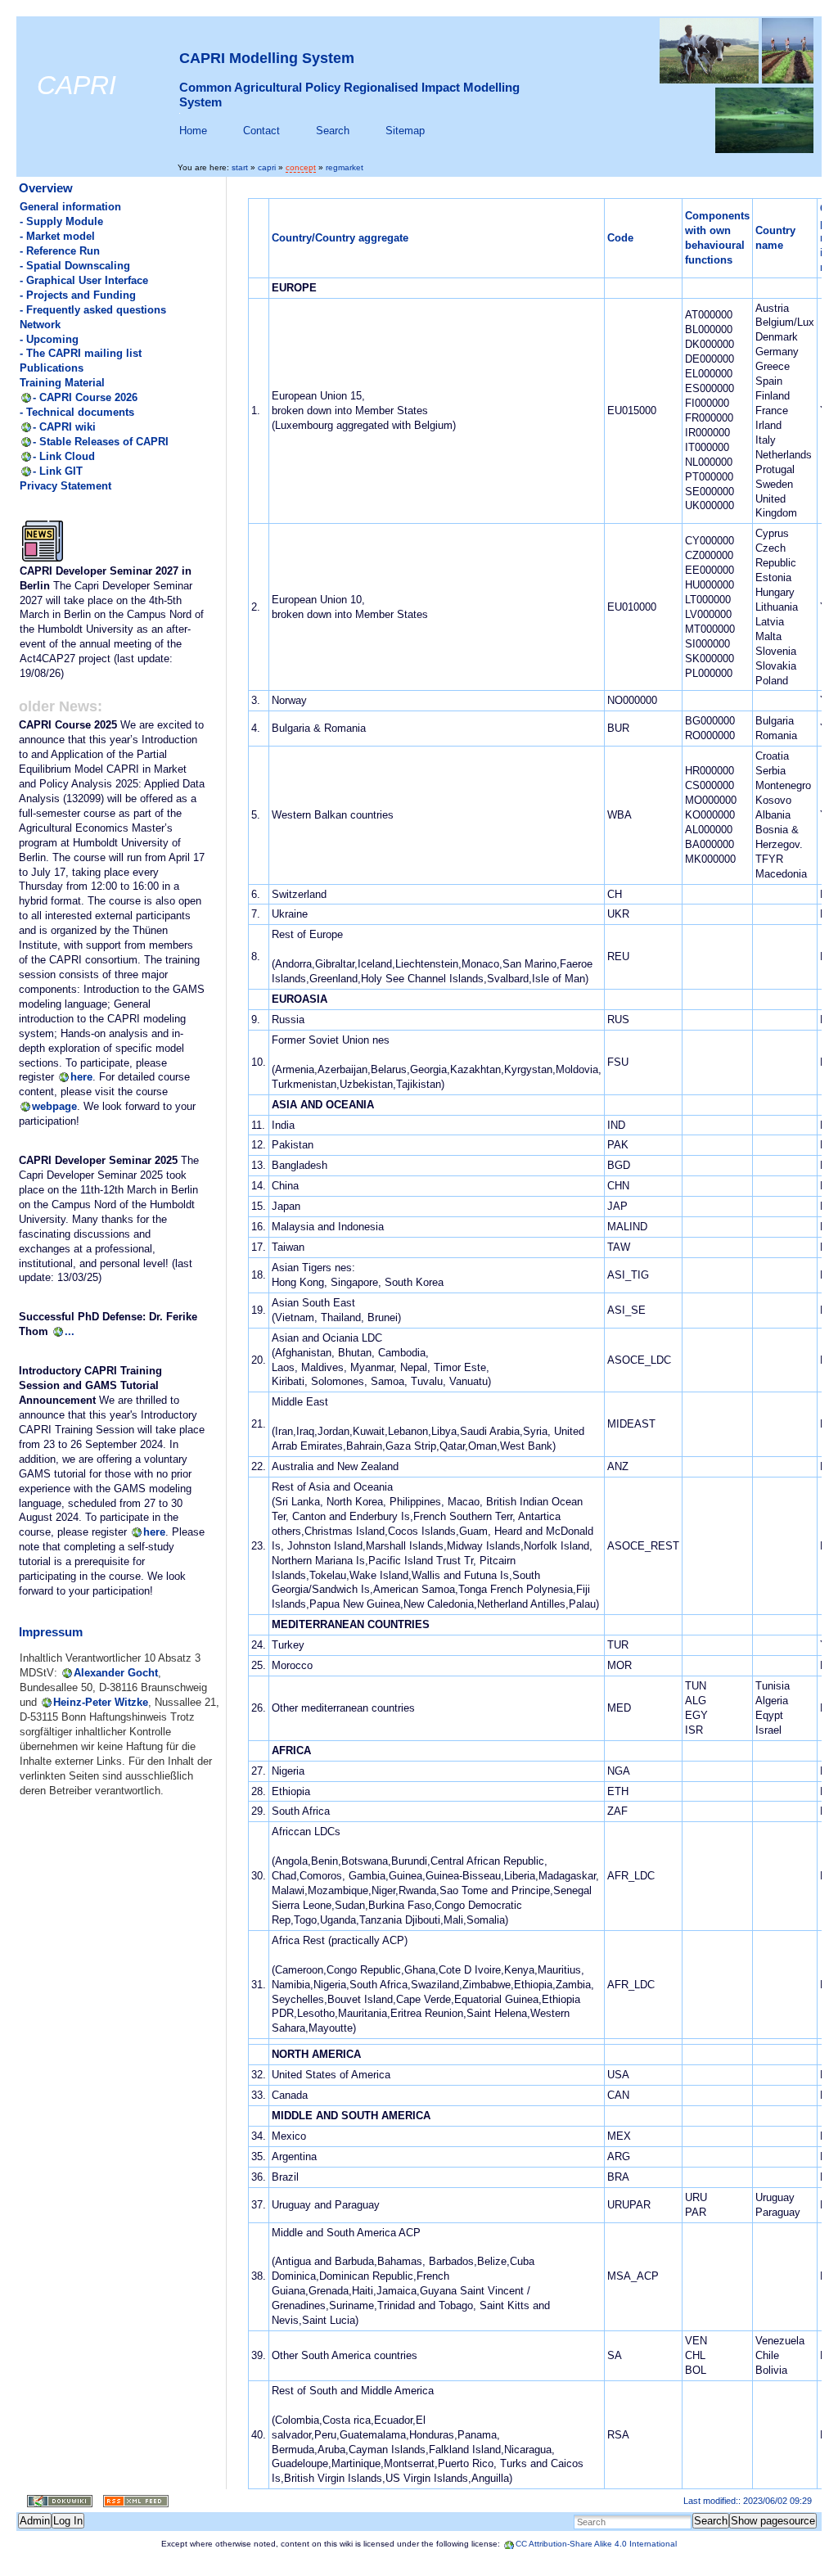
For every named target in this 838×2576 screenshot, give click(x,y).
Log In (68, 2521)
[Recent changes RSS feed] (131, 2501)
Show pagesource (773, 2521)
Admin (35, 2521)
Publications (52, 368)
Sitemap (405, 131)
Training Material (62, 383)
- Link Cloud (64, 456)
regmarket (345, 167)
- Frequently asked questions (93, 310)
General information (70, 207)
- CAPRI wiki (64, 427)
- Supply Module (61, 221)
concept (301, 167)
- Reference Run (60, 251)
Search (333, 131)
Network (40, 325)
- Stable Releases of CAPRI (101, 442)
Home (193, 131)
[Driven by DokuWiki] (54, 2501)
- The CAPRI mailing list (81, 353)
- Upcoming (49, 339)
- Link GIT (58, 471)
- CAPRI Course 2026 (85, 397)
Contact (261, 131)
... (70, 1331)
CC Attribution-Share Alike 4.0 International (596, 2544)
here (81, 1077)
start (240, 167)
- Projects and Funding (78, 295)
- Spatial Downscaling (75, 266)
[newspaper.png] (43, 560)
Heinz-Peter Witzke (101, 1702)
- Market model (57, 236)
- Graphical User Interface (84, 280)
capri (267, 167)
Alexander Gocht (116, 1673)
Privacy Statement (65, 486)
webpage (54, 1106)
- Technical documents (77, 412)
